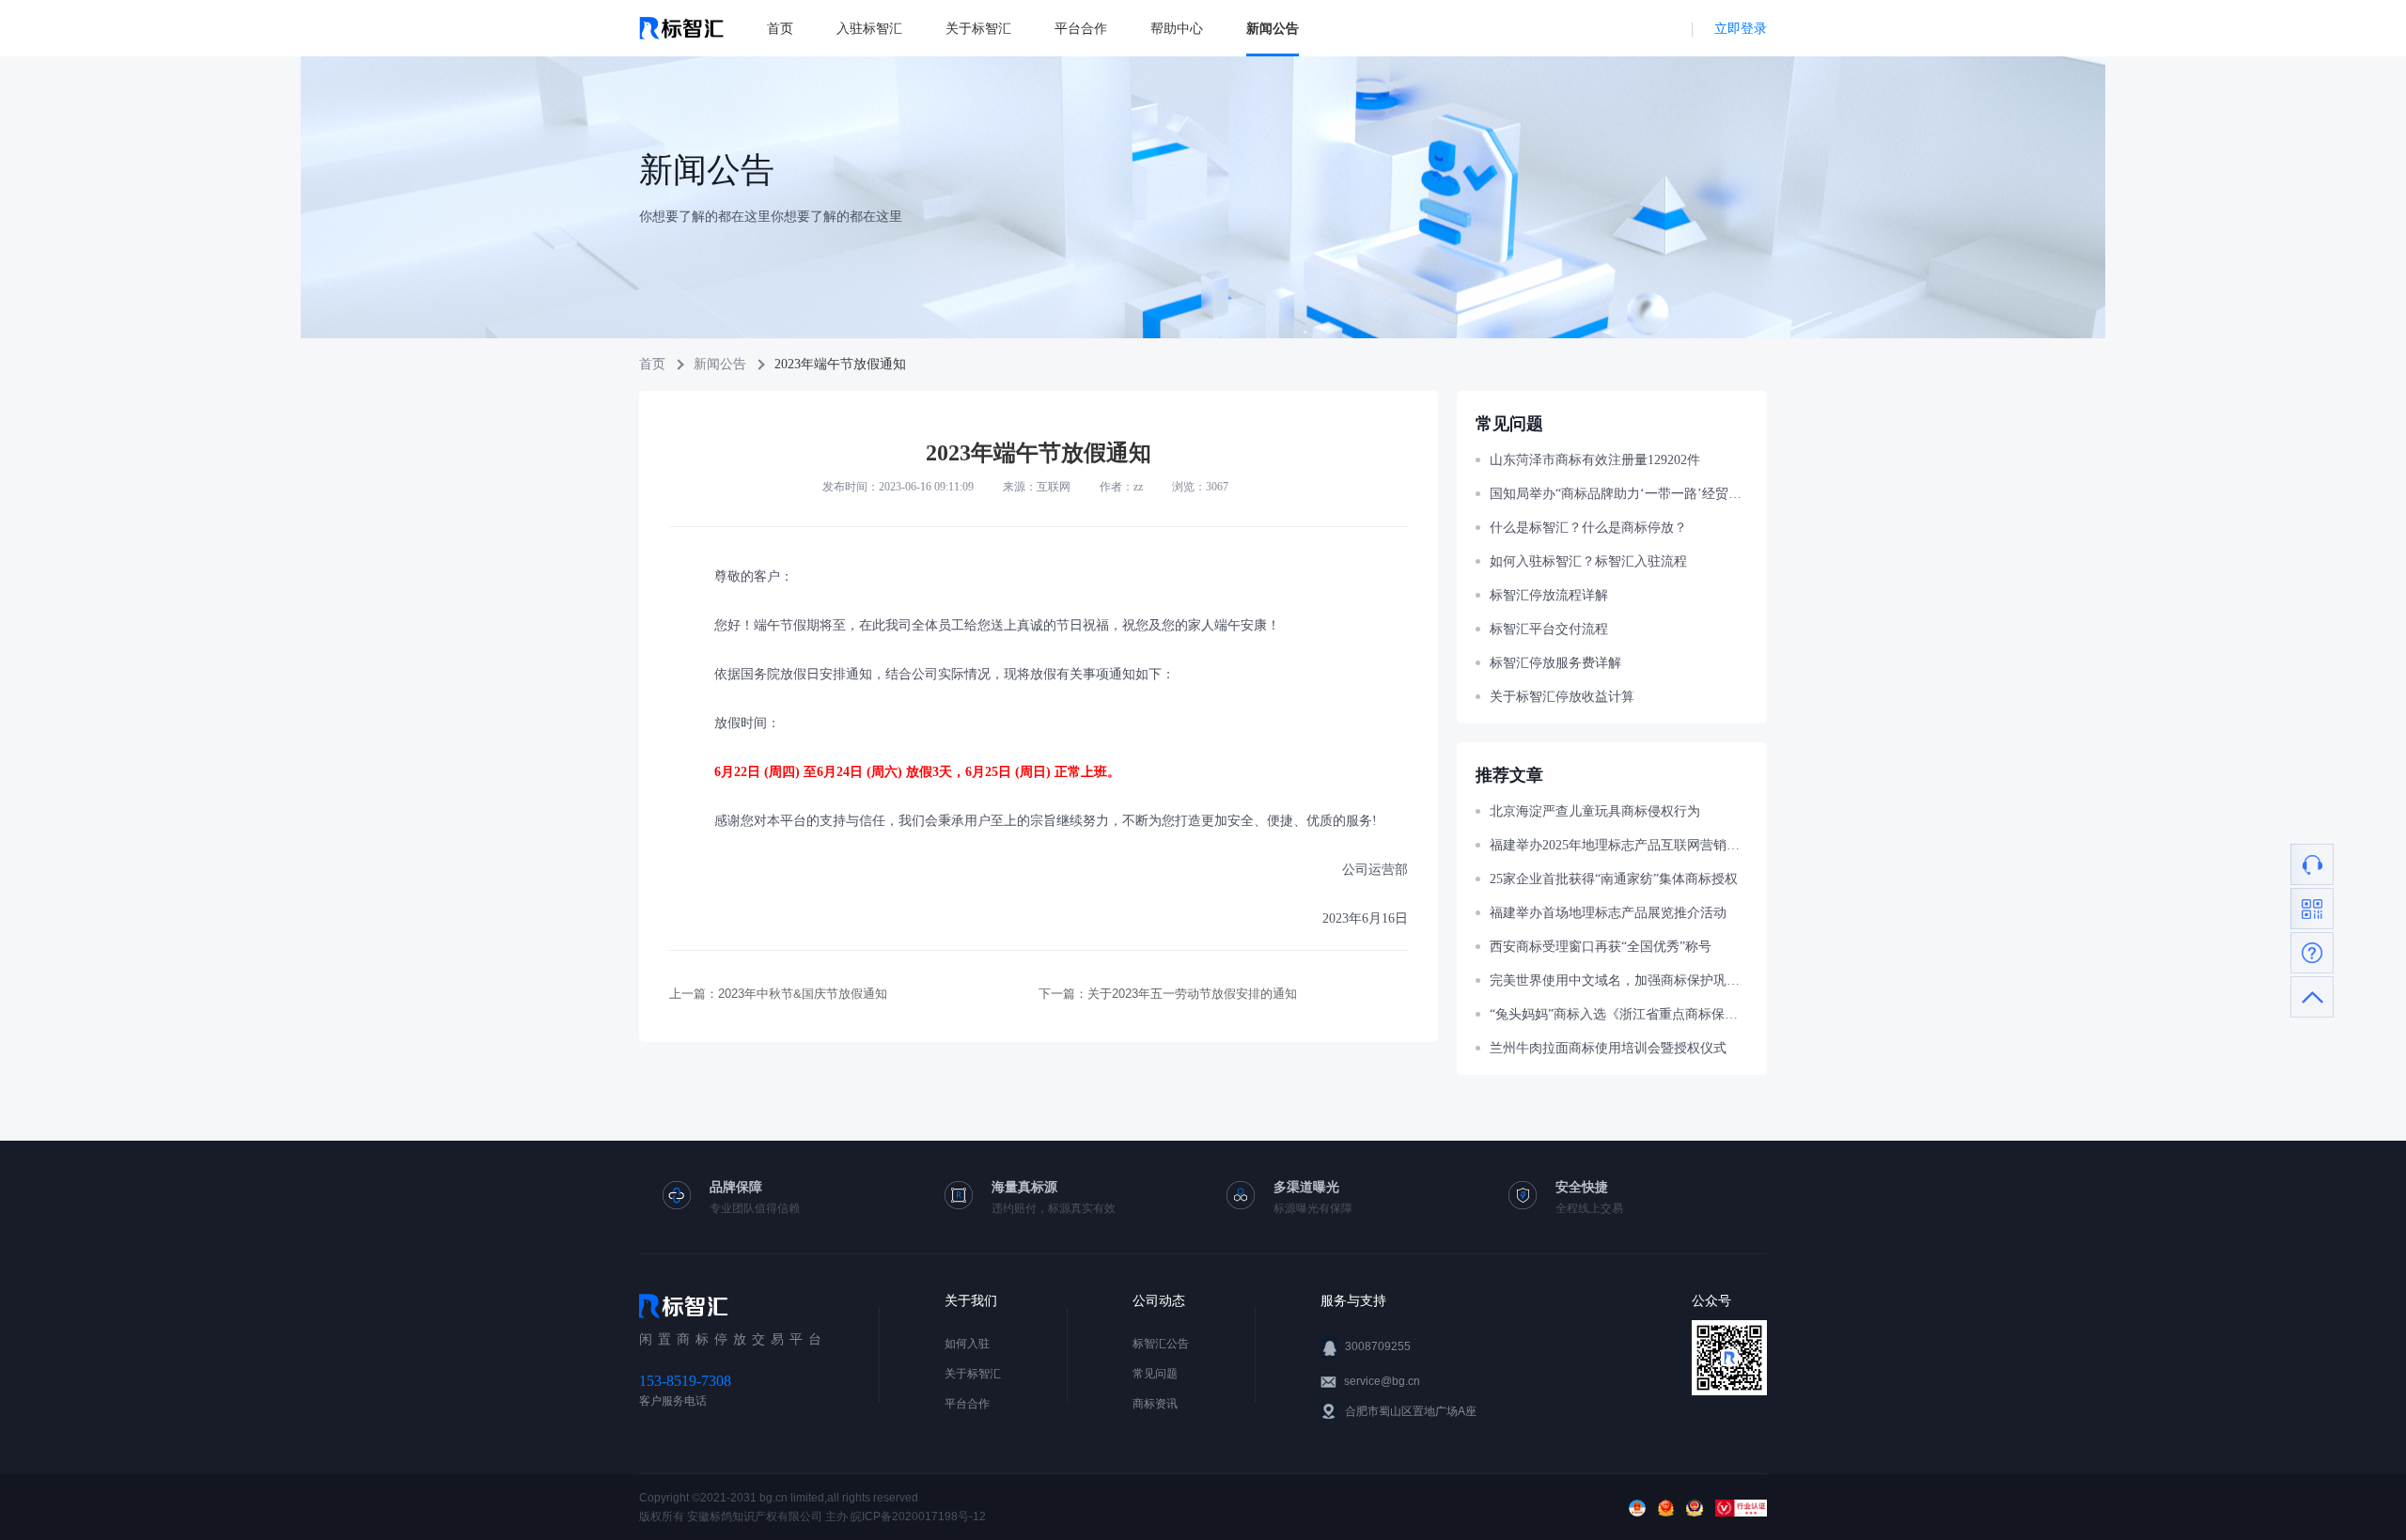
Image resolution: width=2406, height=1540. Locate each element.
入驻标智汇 (869, 28)
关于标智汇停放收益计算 (1562, 697)
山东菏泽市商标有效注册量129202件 (1595, 460)
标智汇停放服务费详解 (1555, 663)
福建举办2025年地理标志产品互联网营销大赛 (1619, 845)
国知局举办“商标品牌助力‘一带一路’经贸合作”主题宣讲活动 (1619, 494)
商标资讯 (1155, 1404)
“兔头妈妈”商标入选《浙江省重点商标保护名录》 (1619, 1014)
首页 (780, 28)
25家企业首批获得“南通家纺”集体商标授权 (1614, 879)
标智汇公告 (1161, 1344)
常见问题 (1155, 1374)
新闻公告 (1273, 28)
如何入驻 (967, 1344)
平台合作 (1081, 28)
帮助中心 (1177, 28)
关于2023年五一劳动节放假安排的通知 (1192, 994)
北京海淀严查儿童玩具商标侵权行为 (1595, 811)
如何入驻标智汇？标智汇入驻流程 (1588, 561)
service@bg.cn (1382, 1381)
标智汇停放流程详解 (1549, 595)
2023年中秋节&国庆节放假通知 (803, 994)
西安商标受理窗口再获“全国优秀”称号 (1601, 947)
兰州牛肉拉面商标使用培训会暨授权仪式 (1608, 1048)
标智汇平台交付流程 (1549, 629)
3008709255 (1378, 1346)
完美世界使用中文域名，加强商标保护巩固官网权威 (1619, 980)
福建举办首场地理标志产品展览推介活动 (1608, 913)
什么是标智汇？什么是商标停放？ (1588, 528)
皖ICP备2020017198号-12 (918, 1517)
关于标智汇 (978, 28)
